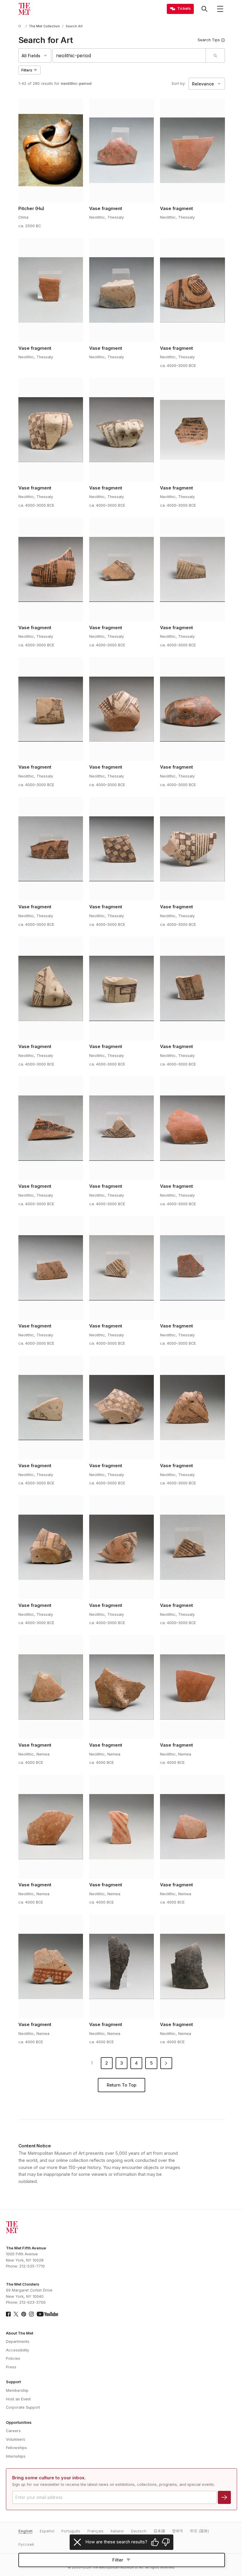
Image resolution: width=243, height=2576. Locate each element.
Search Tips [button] (209, 40)
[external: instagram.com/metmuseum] (31, 2314)
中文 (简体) (199, 2531)
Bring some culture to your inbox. (49, 2478)
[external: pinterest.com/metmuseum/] (24, 2314)
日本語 (159, 2531)
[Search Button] (204, 9)
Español (47, 2531)
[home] (21, 26)
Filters (27, 70)
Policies (13, 2358)
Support (13, 2382)
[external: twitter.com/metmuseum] (16, 2314)
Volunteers (16, 2439)
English (25, 2531)
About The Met (20, 2333)
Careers (13, 2431)
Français (95, 2531)
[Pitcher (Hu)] (51, 150)
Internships (16, 2456)
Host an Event (18, 2399)
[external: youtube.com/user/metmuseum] (47, 2314)
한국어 (178, 2531)
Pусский (26, 2544)
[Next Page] (166, 2063)
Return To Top (121, 2085)
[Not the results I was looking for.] (166, 2542)
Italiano (117, 2531)
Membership (17, 2390)
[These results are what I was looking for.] (155, 2542)
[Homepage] (24, 9)
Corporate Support (23, 2407)
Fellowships (16, 2448)
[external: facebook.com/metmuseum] (8, 2314)
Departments (18, 2342)
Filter (118, 2560)
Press (11, 2367)
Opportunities (19, 2422)
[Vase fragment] (122, 150)
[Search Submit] (215, 55)
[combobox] (129, 55)
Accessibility (17, 2350)
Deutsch (139, 2531)
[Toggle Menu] (220, 9)
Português (71, 2531)
